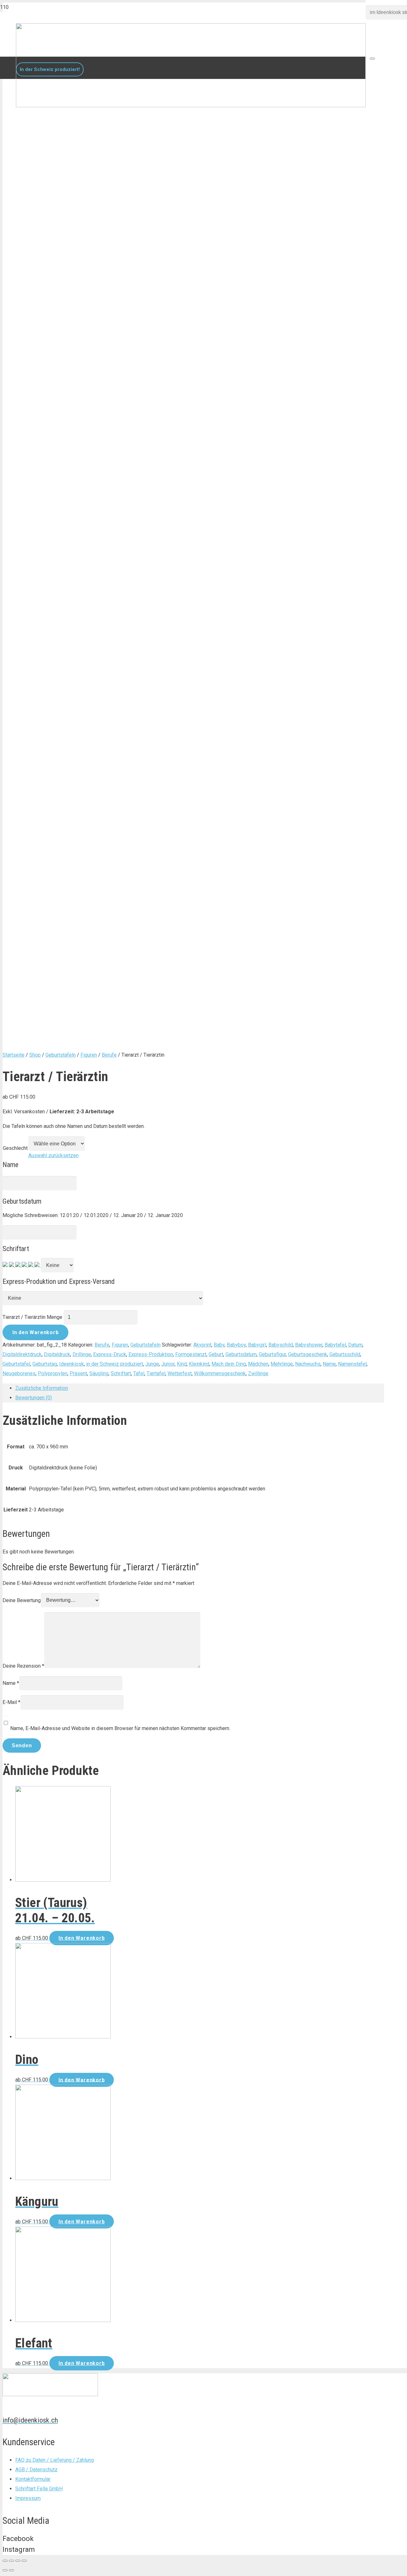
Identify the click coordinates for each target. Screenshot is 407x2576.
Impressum (28, 2498)
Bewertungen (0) (34, 1398)
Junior (168, 1364)
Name (329, 1364)
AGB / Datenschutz (36, 2470)
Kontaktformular (33, 2479)
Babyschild (281, 1345)
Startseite (14, 1055)
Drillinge (82, 1354)
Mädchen (258, 1364)
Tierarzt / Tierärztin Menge (32, 1317)
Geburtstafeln (61, 1055)
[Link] (191, 106)
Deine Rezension (23, 1666)
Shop (35, 1055)
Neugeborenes (19, 1373)
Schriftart (121, 1373)
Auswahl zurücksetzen (53, 1155)
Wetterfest (180, 1373)
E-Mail (11, 1702)
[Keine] (5, 1265)
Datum (355, 1345)
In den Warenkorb (36, 1332)
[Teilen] (11, 2561)
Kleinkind (199, 1364)
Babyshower (309, 1345)
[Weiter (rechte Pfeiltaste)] (11, 2570)
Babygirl (257, 1345)
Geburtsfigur (272, 1354)
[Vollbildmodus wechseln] (18, 2561)
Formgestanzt (191, 1354)
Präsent (78, 1373)
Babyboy (236, 1345)
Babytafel (335, 1345)
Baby (219, 1345)
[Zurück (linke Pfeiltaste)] (5, 2570)
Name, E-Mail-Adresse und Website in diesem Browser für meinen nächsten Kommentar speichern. (120, 1728)
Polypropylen (53, 1373)
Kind (182, 1364)
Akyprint (202, 1345)
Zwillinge (258, 1373)
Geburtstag (45, 1364)
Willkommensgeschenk (220, 1373)
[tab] (200, 1388)
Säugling (99, 1373)
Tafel (139, 1373)
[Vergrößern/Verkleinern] (24, 2561)
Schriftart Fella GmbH (39, 2489)
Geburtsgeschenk (308, 1354)
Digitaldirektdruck (22, 1354)
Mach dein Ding (229, 1364)
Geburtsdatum (241, 1354)
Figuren (89, 1055)
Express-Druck (110, 1354)
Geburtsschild (345, 1354)
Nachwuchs (308, 1364)
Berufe (109, 1055)
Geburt (216, 1354)
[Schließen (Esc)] (5, 2561)
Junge (152, 1364)
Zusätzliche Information (42, 1388)
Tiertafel (156, 1373)
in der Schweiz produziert (115, 1364)
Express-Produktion (151, 1354)
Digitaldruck (57, 1354)
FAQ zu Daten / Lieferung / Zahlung (55, 2460)
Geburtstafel (16, 1364)
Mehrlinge (282, 1364)
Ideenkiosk (72, 1364)
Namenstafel (352, 1364)
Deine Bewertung (22, 1600)
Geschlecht (15, 1148)
